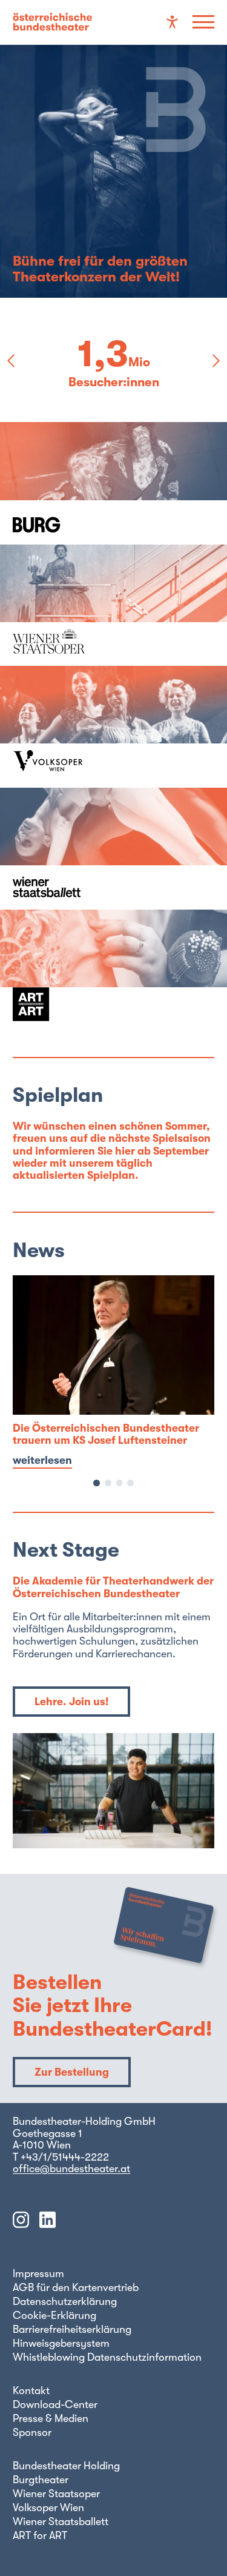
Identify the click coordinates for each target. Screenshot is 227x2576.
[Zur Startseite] (52, 22)
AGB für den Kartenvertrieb (76, 2287)
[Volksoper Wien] (113, 727)
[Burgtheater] (113, 483)
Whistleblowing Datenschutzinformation (107, 2357)
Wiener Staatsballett (61, 2521)
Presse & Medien (51, 2418)
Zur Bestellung (72, 2072)
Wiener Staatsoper (56, 2494)
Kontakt (31, 2390)
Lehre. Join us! (71, 1702)
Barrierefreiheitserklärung (72, 2329)
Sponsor (32, 2432)
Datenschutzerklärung (65, 2301)
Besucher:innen (114, 382)
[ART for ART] (113, 971)
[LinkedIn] (48, 2221)
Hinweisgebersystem (61, 2343)
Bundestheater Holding (66, 2466)
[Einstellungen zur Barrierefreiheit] (172, 22)
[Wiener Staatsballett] (113, 849)
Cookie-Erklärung (54, 2315)
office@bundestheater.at (71, 2168)
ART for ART (40, 2535)
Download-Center (55, 2404)
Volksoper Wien (48, 2507)
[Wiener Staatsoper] (113, 605)
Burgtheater (41, 2480)
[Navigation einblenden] (203, 22)
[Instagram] (21, 2221)
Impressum (38, 2273)
